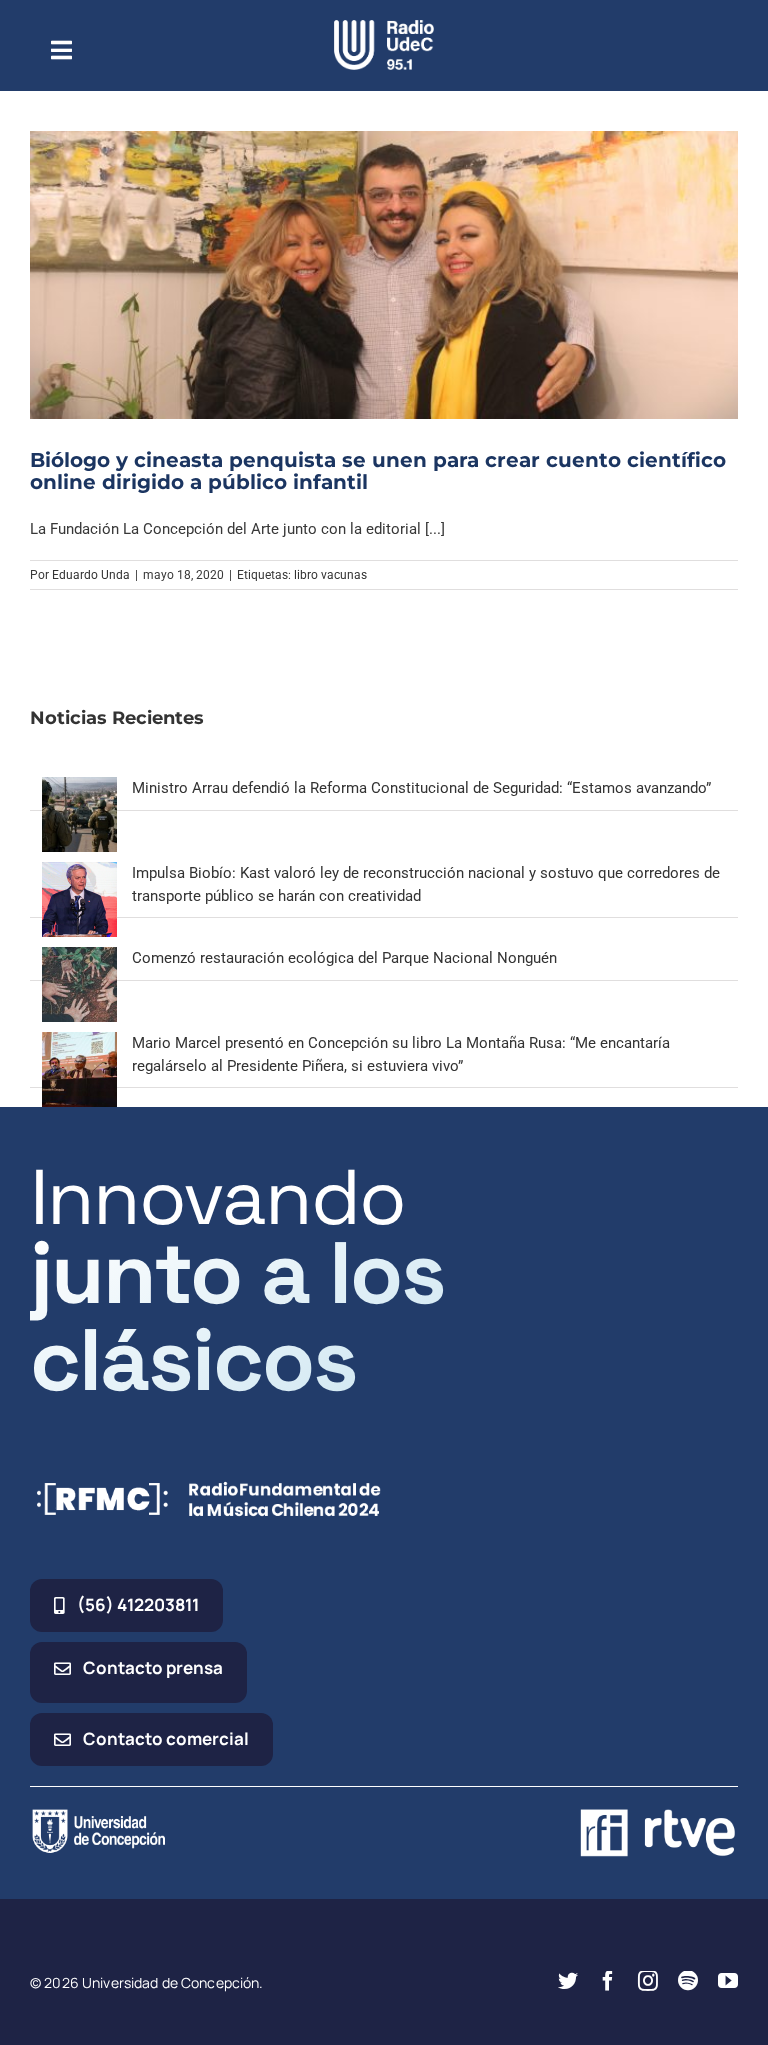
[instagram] (648, 1981)
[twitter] (568, 1981)
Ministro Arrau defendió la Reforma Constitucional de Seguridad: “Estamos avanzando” (421, 788)
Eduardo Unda (91, 575)
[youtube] (728, 1981)
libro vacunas (330, 575)
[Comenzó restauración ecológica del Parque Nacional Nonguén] (79, 958)
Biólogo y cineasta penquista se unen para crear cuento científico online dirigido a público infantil (378, 471)
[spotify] (688, 1981)
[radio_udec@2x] (384, 27)
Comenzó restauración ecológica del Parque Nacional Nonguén (344, 958)
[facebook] (608, 1981)
